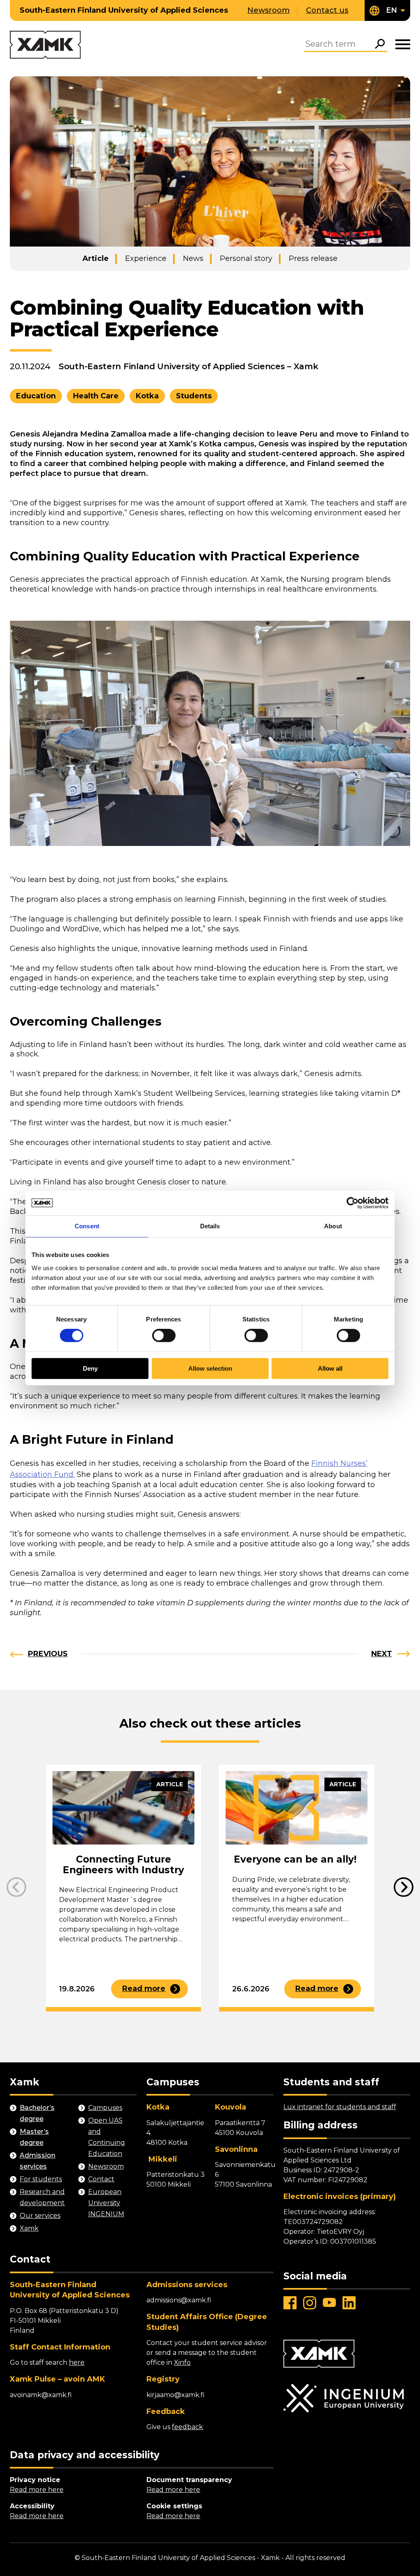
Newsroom (268, 10)
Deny (90, 1368)
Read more (144, 1989)
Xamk (29, 2228)
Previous (48, 1654)
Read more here (37, 2490)
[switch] (164, 1336)
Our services (40, 2216)
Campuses (105, 2108)
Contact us (327, 10)
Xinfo (182, 2362)
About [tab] (333, 1226)
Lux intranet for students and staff (340, 2107)
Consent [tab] (87, 1226)
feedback (187, 2427)
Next (382, 1654)
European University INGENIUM (106, 2203)
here (77, 2362)
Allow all (330, 1368)
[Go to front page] (45, 45)
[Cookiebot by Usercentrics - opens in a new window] (353, 1203)
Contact (101, 2179)
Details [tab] (210, 1226)
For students (41, 2179)
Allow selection (210, 1368)
